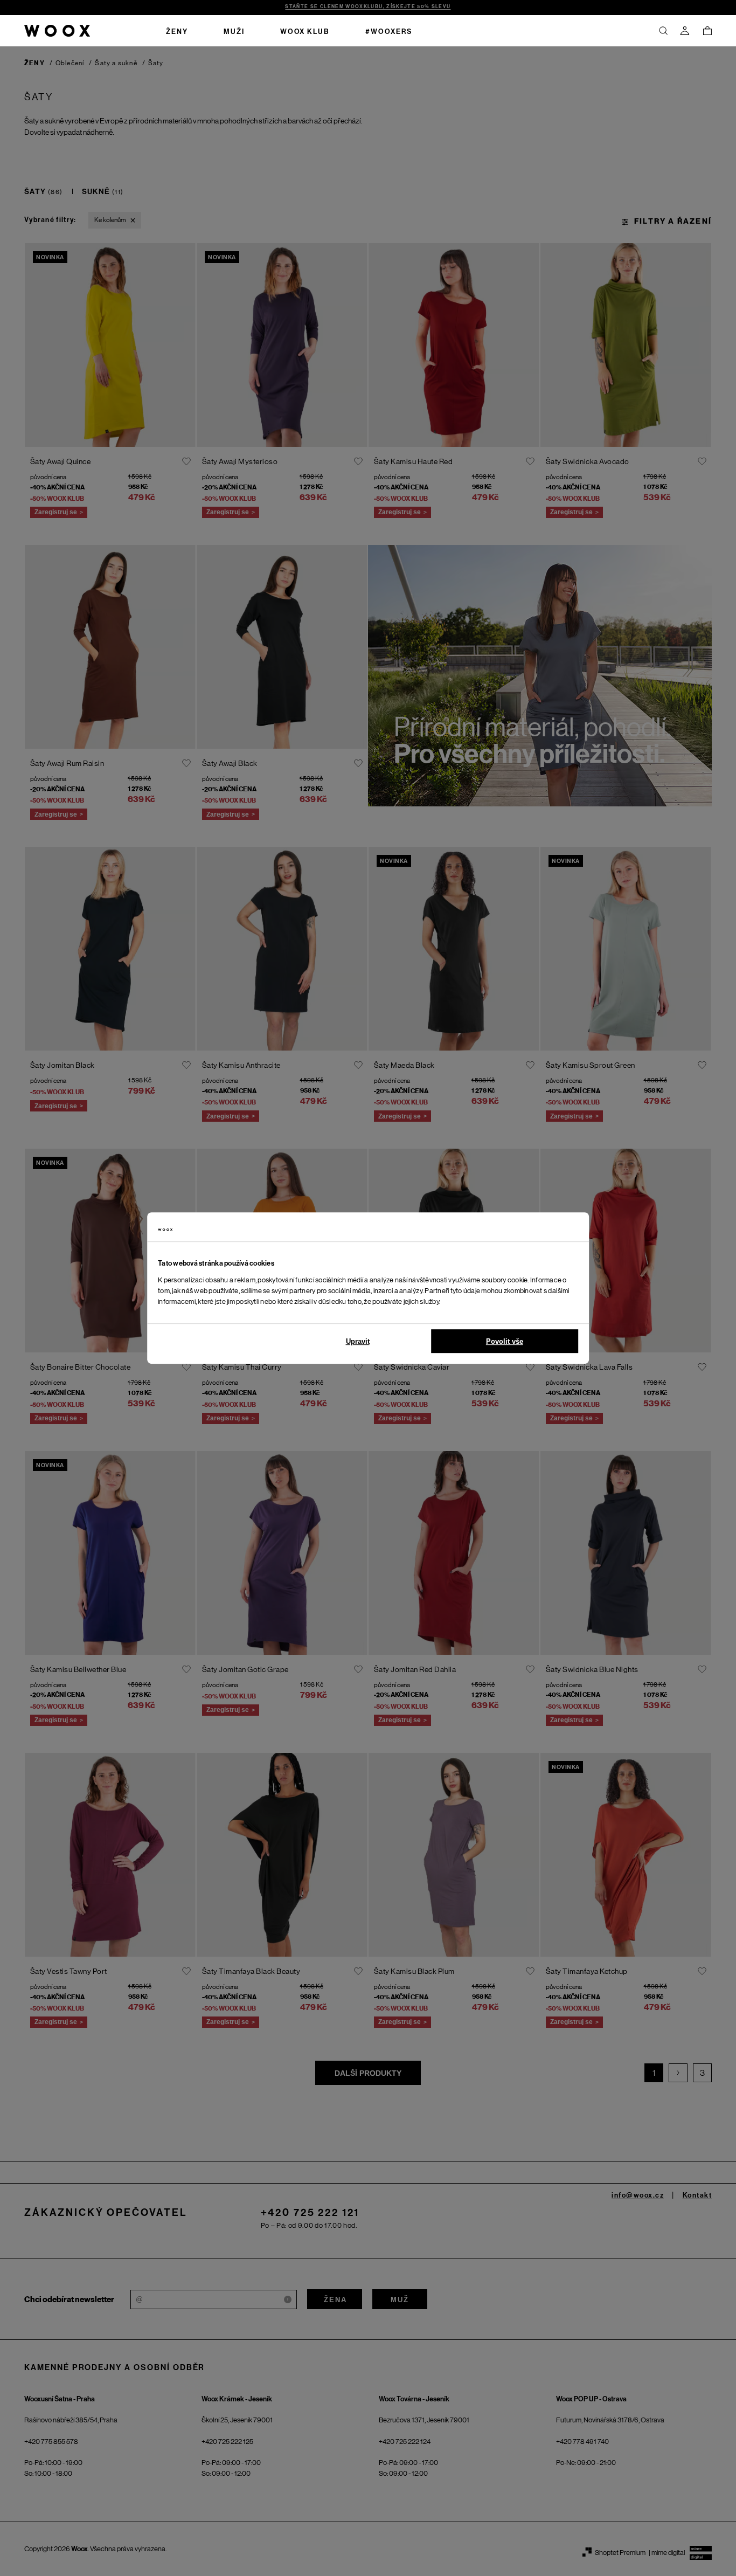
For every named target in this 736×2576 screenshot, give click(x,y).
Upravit (358, 1341)
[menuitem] (177, 31)
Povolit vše (505, 1341)
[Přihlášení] (685, 31)
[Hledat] (663, 31)
